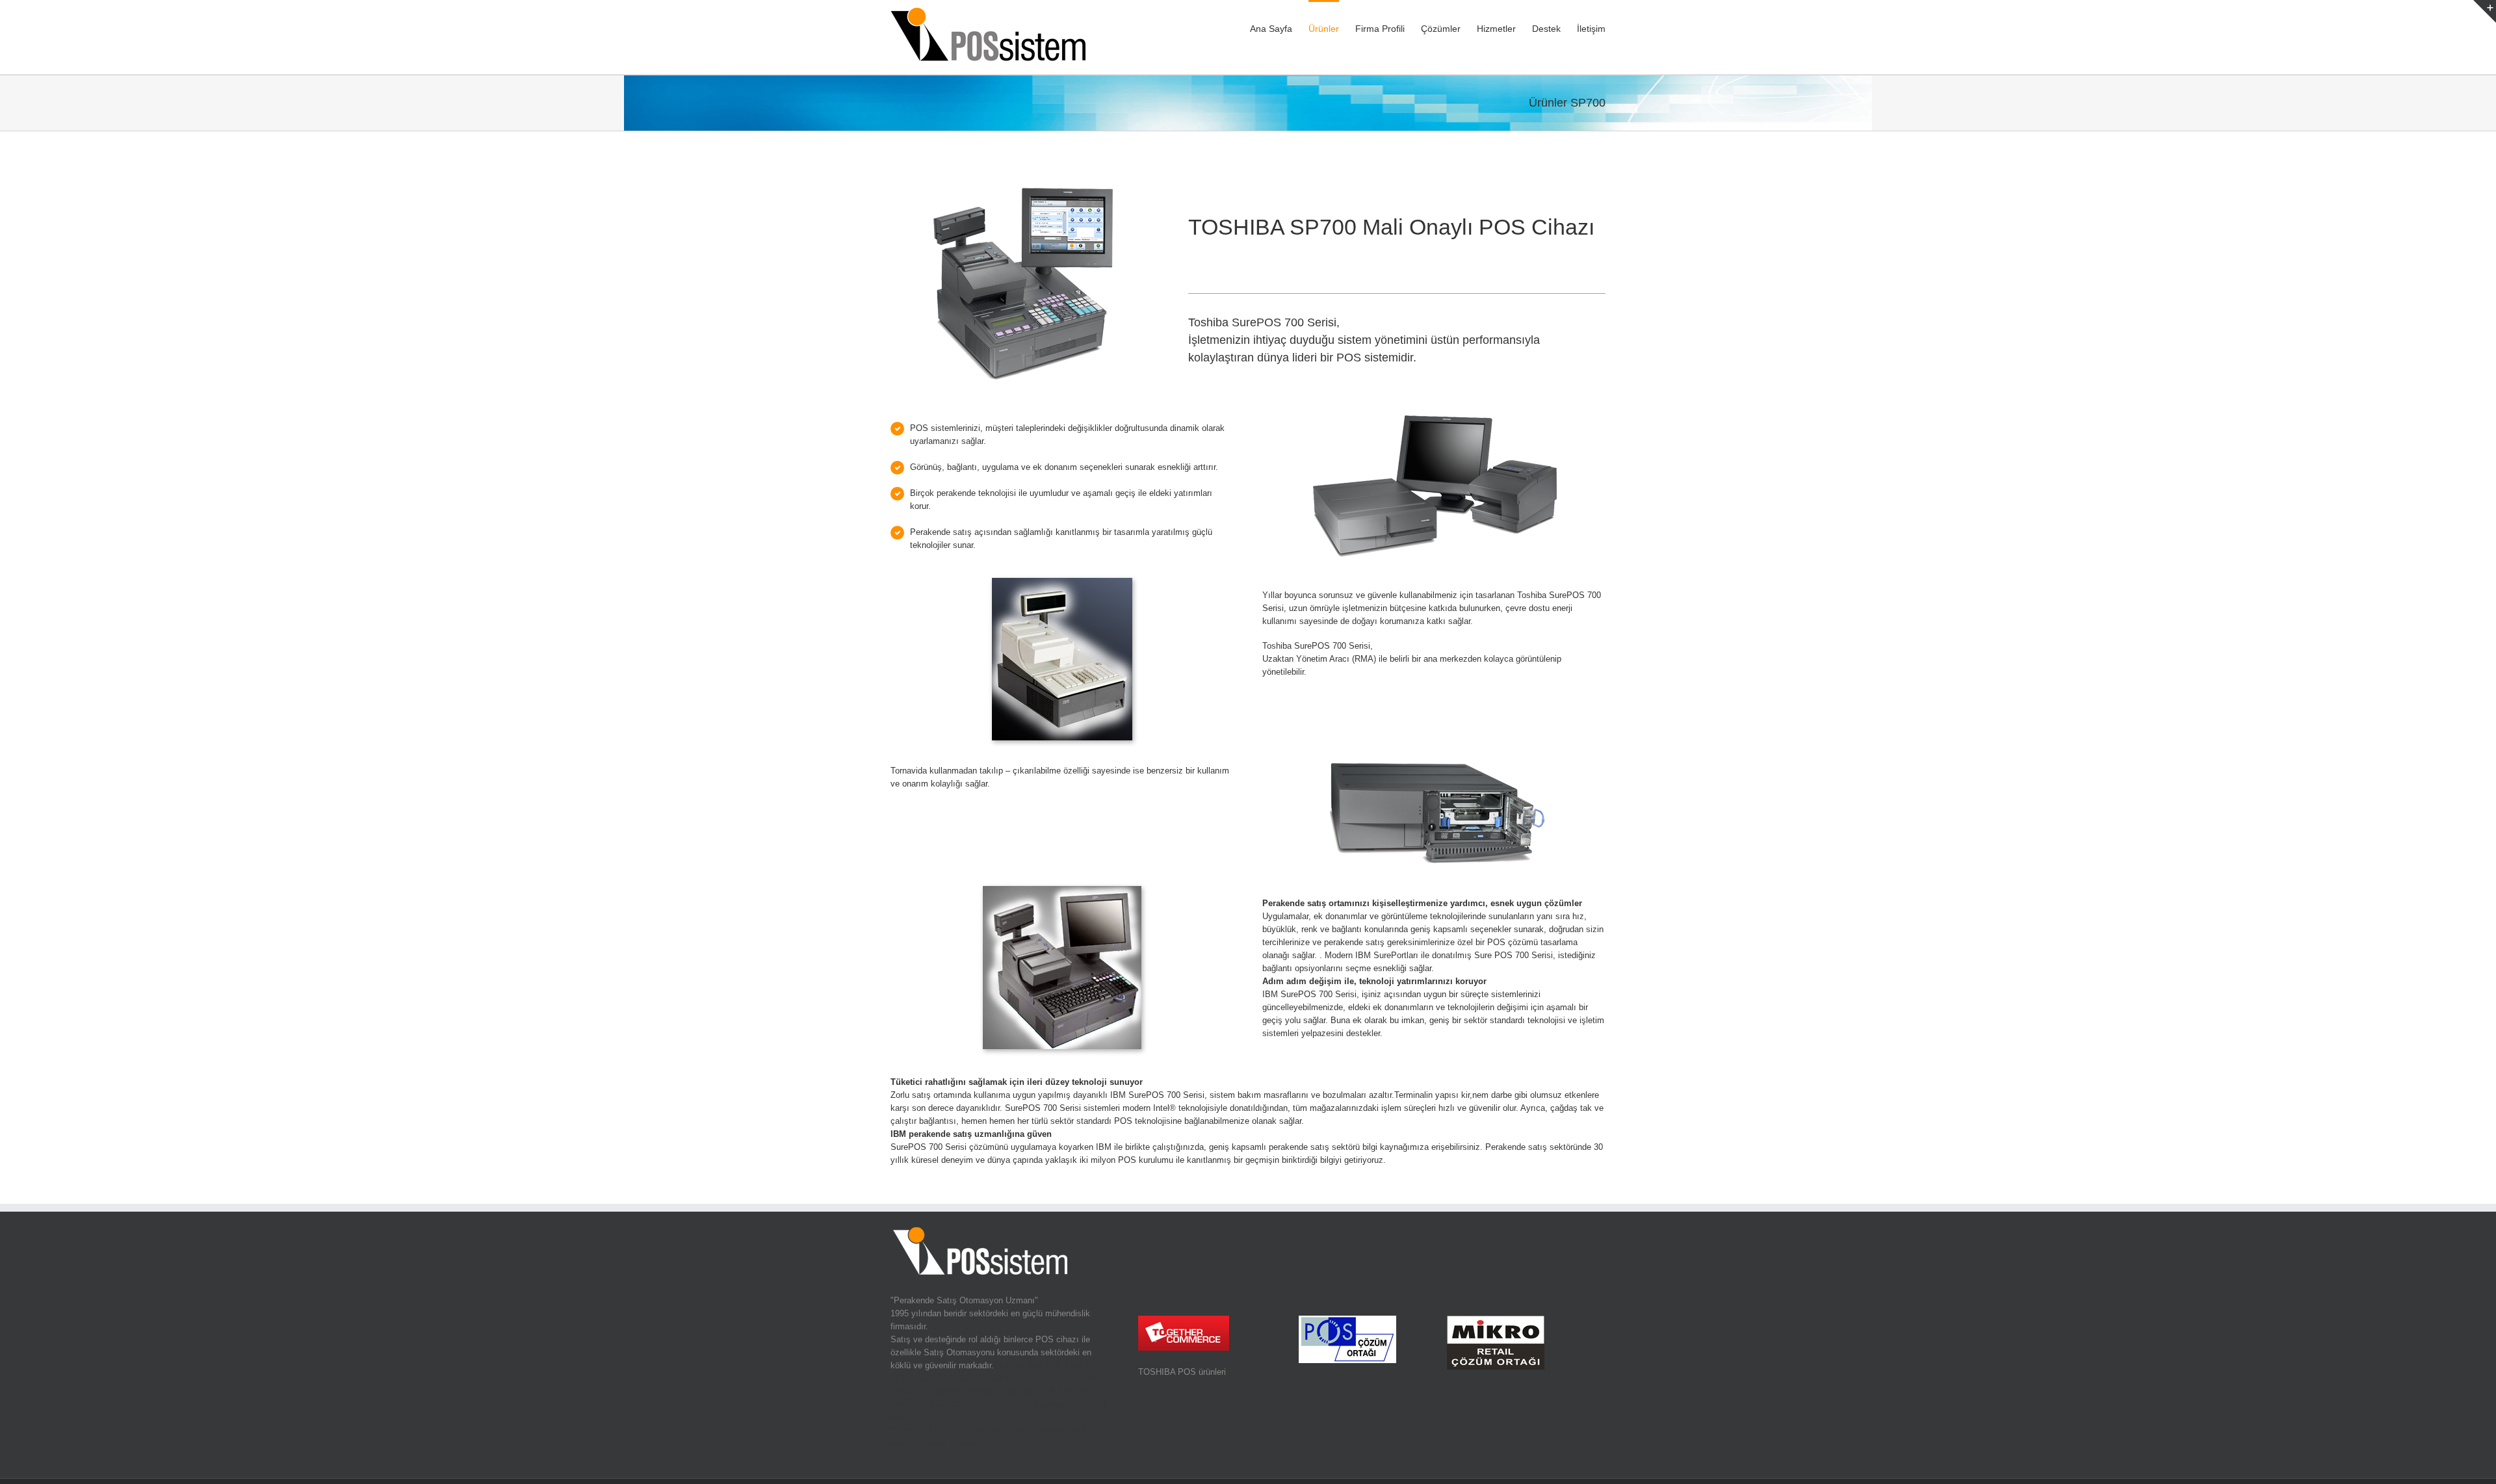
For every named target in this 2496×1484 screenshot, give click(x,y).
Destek (1546, 29)
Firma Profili (1380, 29)
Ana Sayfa (1271, 29)
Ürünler (1324, 29)
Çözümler (1441, 29)
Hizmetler (1496, 29)
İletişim (1591, 29)
